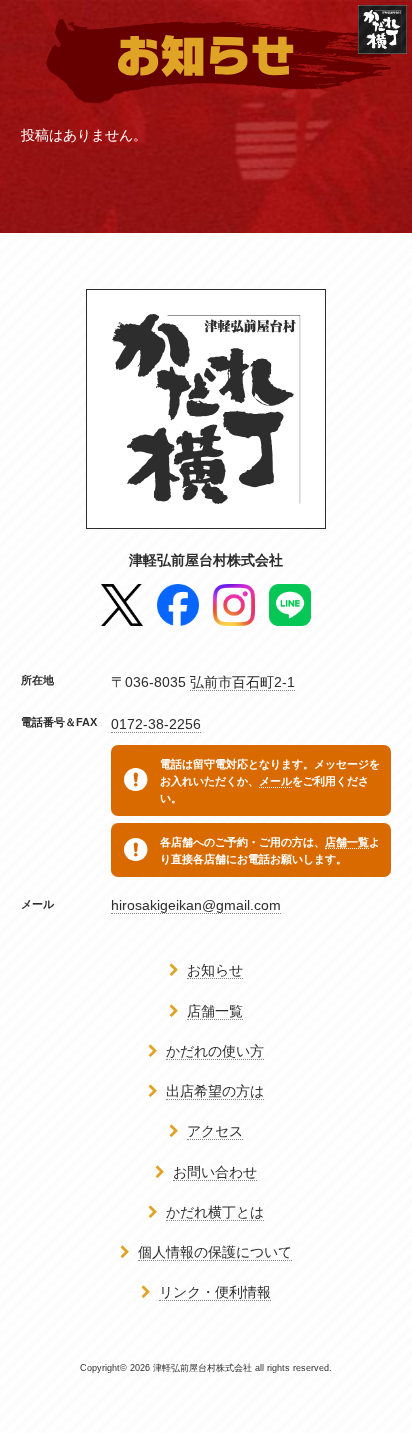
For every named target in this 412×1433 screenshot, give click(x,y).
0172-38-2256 (156, 724)
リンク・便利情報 (215, 1292)
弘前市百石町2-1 (242, 682)
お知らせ (215, 970)
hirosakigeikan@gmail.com (196, 905)
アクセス (215, 1131)
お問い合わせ (215, 1172)
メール (275, 781)
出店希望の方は (215, 1091)
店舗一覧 (347, 842)
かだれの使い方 (215, 1051)
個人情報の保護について (215, 1252)
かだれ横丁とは (215, 1212)
